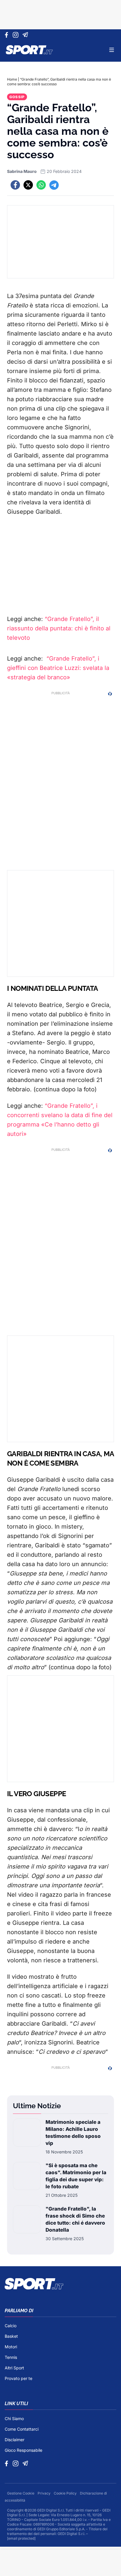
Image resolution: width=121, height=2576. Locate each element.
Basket (11, 2336)
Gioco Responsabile (23, 2450)
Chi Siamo (14, 2418)
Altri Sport (14, 2368)
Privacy (44, 2493)
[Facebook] (8, 35)
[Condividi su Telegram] (54, 185)
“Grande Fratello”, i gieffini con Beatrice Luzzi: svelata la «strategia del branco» (58, 668)
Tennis (11, 2357)
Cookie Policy (66, 2493)
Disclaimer (15, 2440)
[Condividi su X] (28, 185)
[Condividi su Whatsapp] (41, 185)
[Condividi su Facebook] (15, 185)
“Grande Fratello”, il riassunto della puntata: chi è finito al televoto (59, 628)
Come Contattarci (22, 2429)
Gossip (17, 97)
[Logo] (29, 50)
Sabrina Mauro (22, 171)
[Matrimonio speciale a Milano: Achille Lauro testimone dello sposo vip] (27, 2137)
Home (12, 79)
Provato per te (19, 2378)
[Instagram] (17, 35)
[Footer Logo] (60, 2284)
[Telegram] (26, 35)
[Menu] (112, 50)
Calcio (11, 2326)
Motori (11, 2347)
